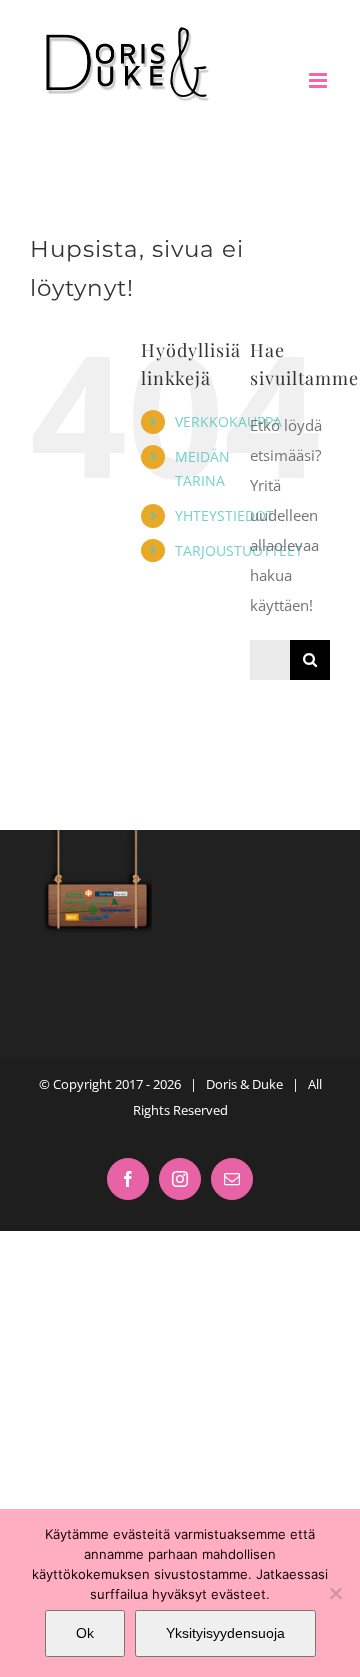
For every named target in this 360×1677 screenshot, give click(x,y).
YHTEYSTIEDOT (224, 515)
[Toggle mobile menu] (319, 80)
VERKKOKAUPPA (228, 421)
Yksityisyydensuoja (225, 1633)
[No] (335, 1593)
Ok (85, 1633)
